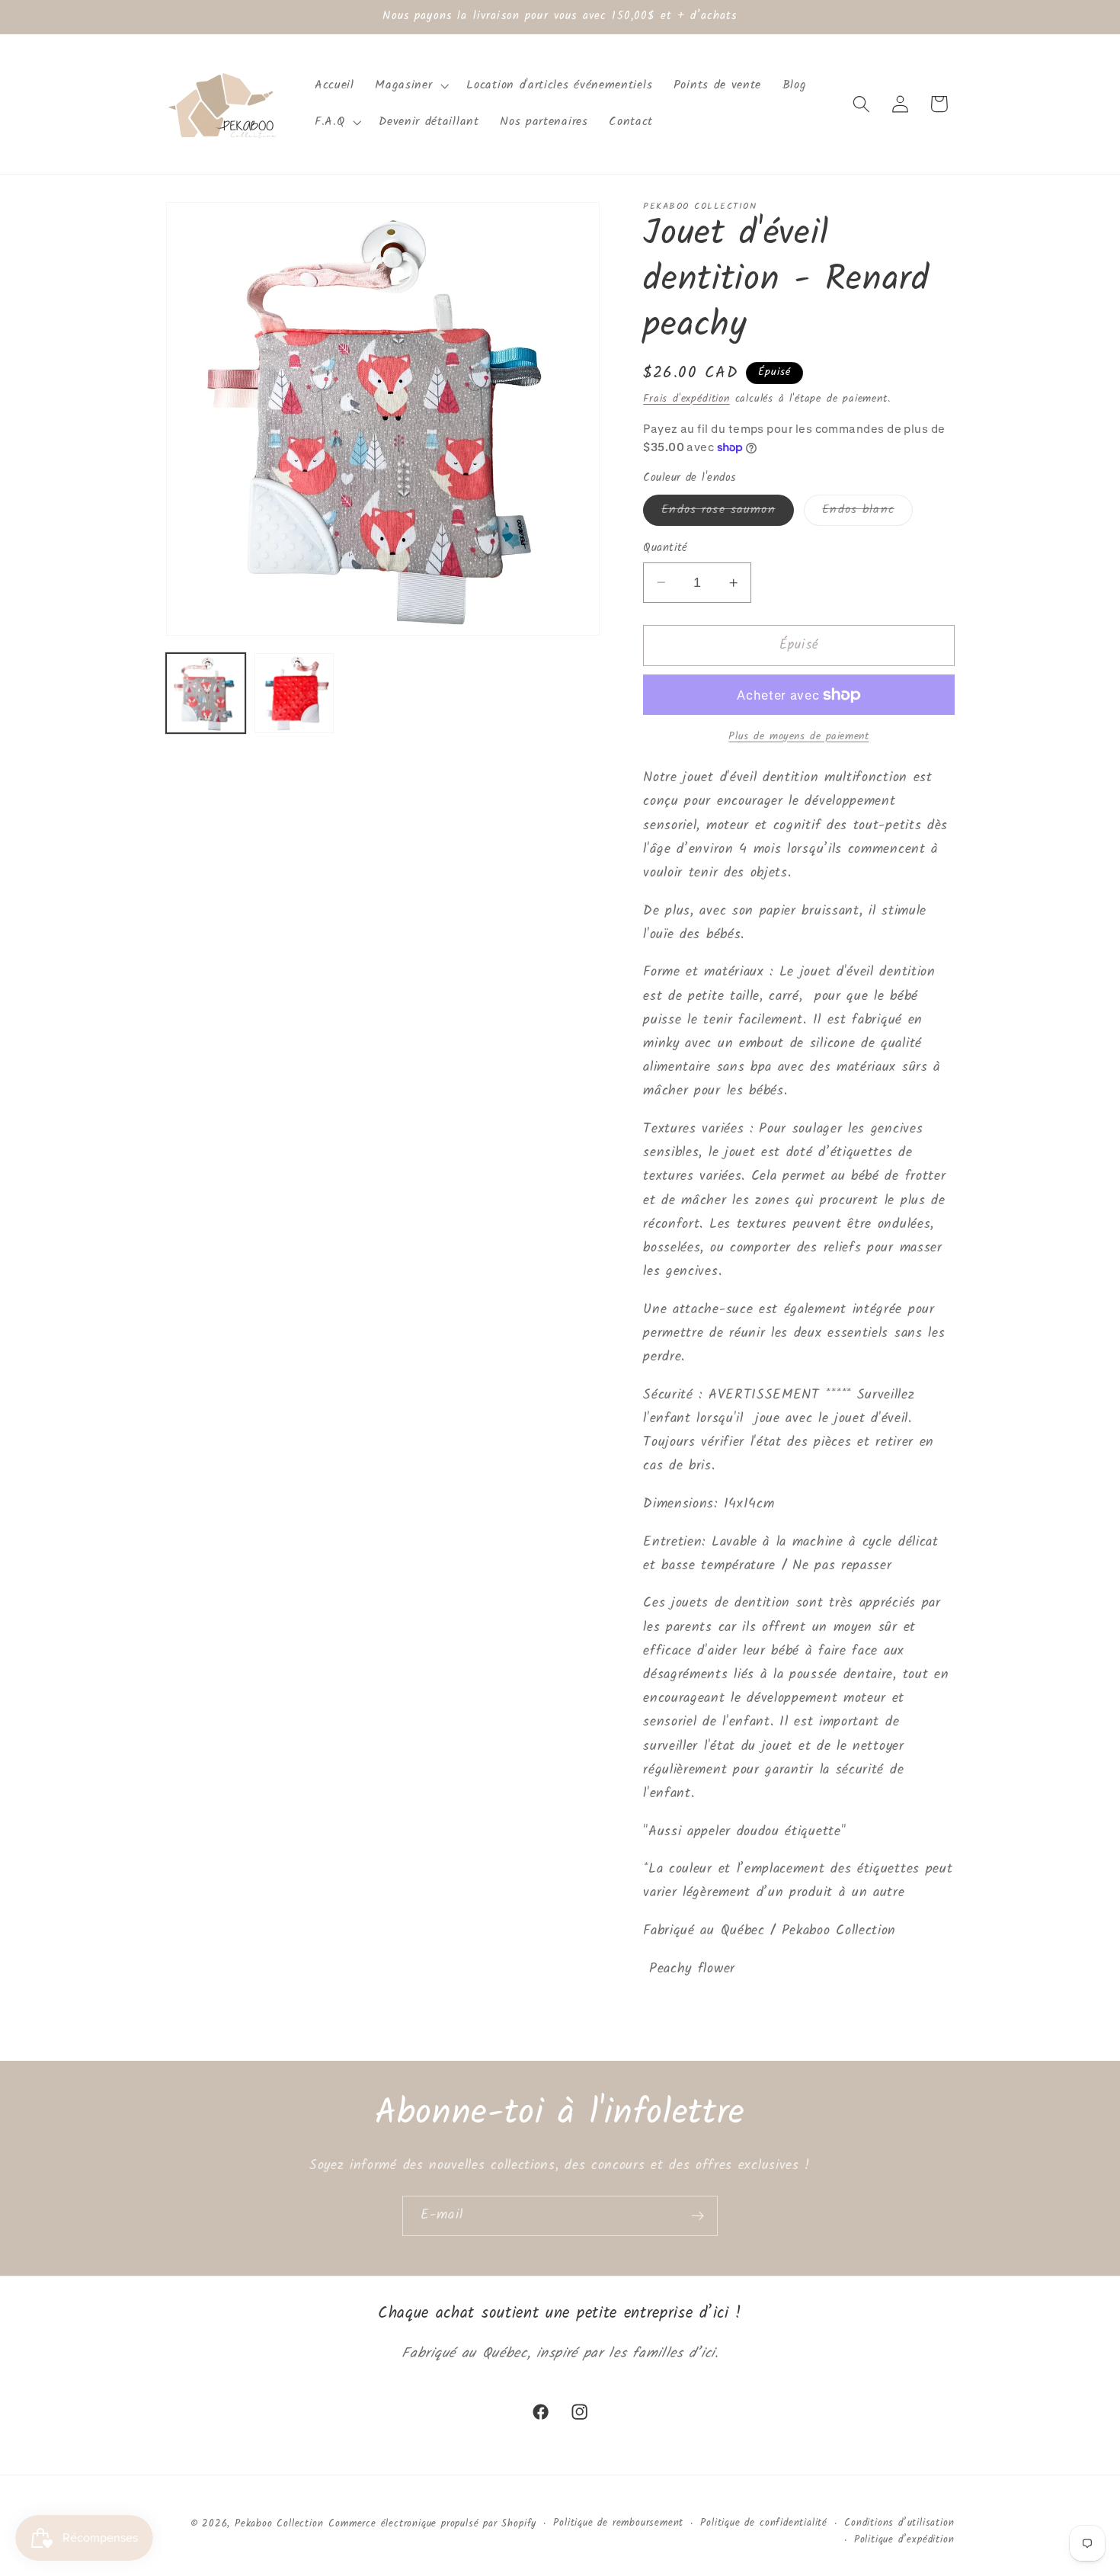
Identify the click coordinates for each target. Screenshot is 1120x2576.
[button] (411, 85)
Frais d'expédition (686, 399)
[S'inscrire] (698, 2216)
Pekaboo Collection (279, 2524)
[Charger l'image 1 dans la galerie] (206, 693)
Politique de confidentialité (764, 2523)
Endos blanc (867, 513)
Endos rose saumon (728, 513)
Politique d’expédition (904, 2540)
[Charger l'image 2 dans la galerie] (294, 693)
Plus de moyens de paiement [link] (798, 737)
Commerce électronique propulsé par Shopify (432, 2524)
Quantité (666, 548)
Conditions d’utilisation (899, 2523)
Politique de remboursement (618, 2523)
